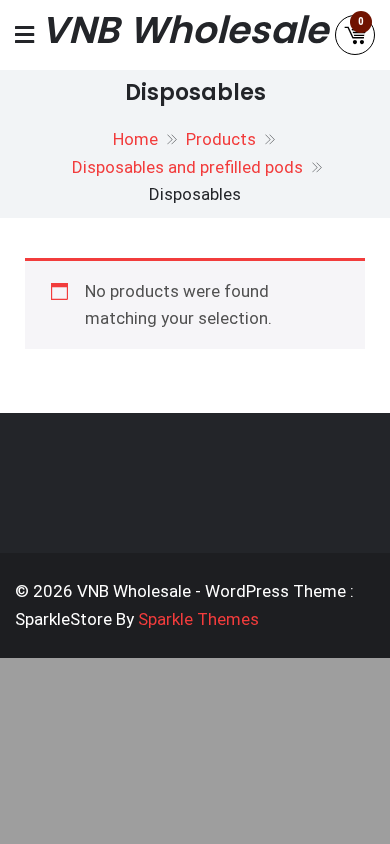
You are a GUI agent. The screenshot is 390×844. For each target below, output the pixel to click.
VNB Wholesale (184, 30)
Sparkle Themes (198, 619)
